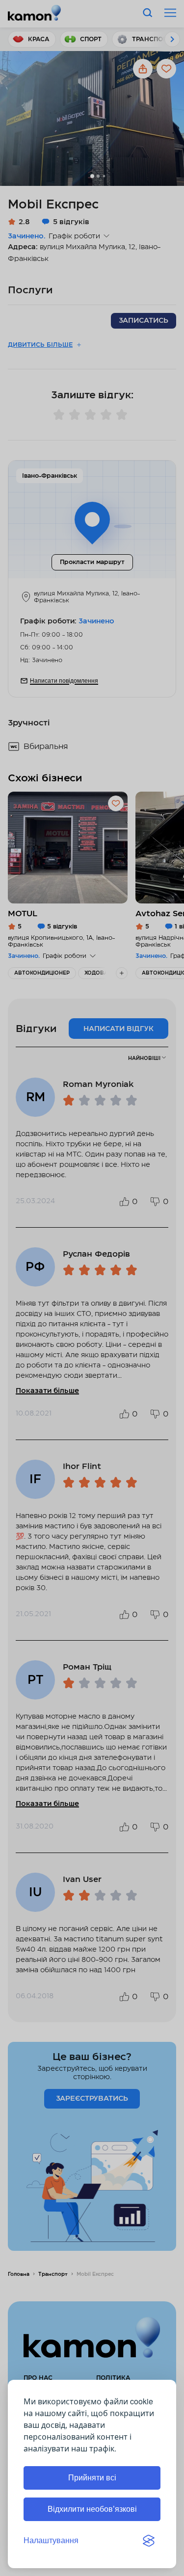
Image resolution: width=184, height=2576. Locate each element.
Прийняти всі (92, 2478)
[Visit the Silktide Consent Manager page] (149, 2541)
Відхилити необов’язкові (92, 2509)
